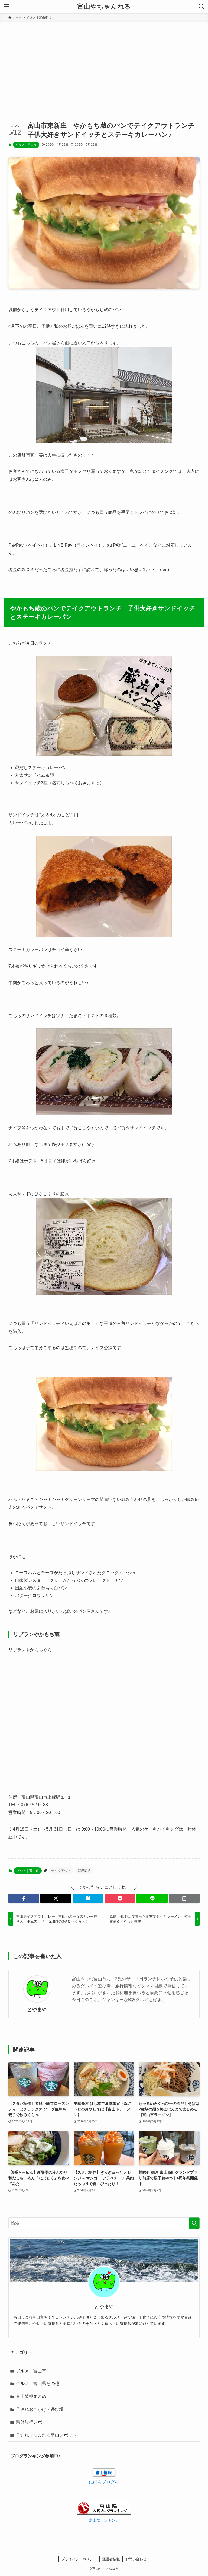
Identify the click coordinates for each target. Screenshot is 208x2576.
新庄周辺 (84, 1871)
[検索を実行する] (194, 2223)
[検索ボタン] (201, 7)
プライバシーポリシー (79, 2559)
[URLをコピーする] (184, 1898)
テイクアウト (61, 1871)
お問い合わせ (136, 2559)
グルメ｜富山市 (26, 145)
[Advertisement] (104, 63)
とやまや (37, 2010)
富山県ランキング (104, 2520)
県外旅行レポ (29, 2422)
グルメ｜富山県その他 (38, 2384)
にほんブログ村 (104, 2482)
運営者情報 (111, 2559)
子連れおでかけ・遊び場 (40, 2409)
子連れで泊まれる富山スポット (46, 2435)
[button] (24, 1898)
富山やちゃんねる (104, 7)
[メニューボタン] (6, 7)
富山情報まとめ (31, 2396)
